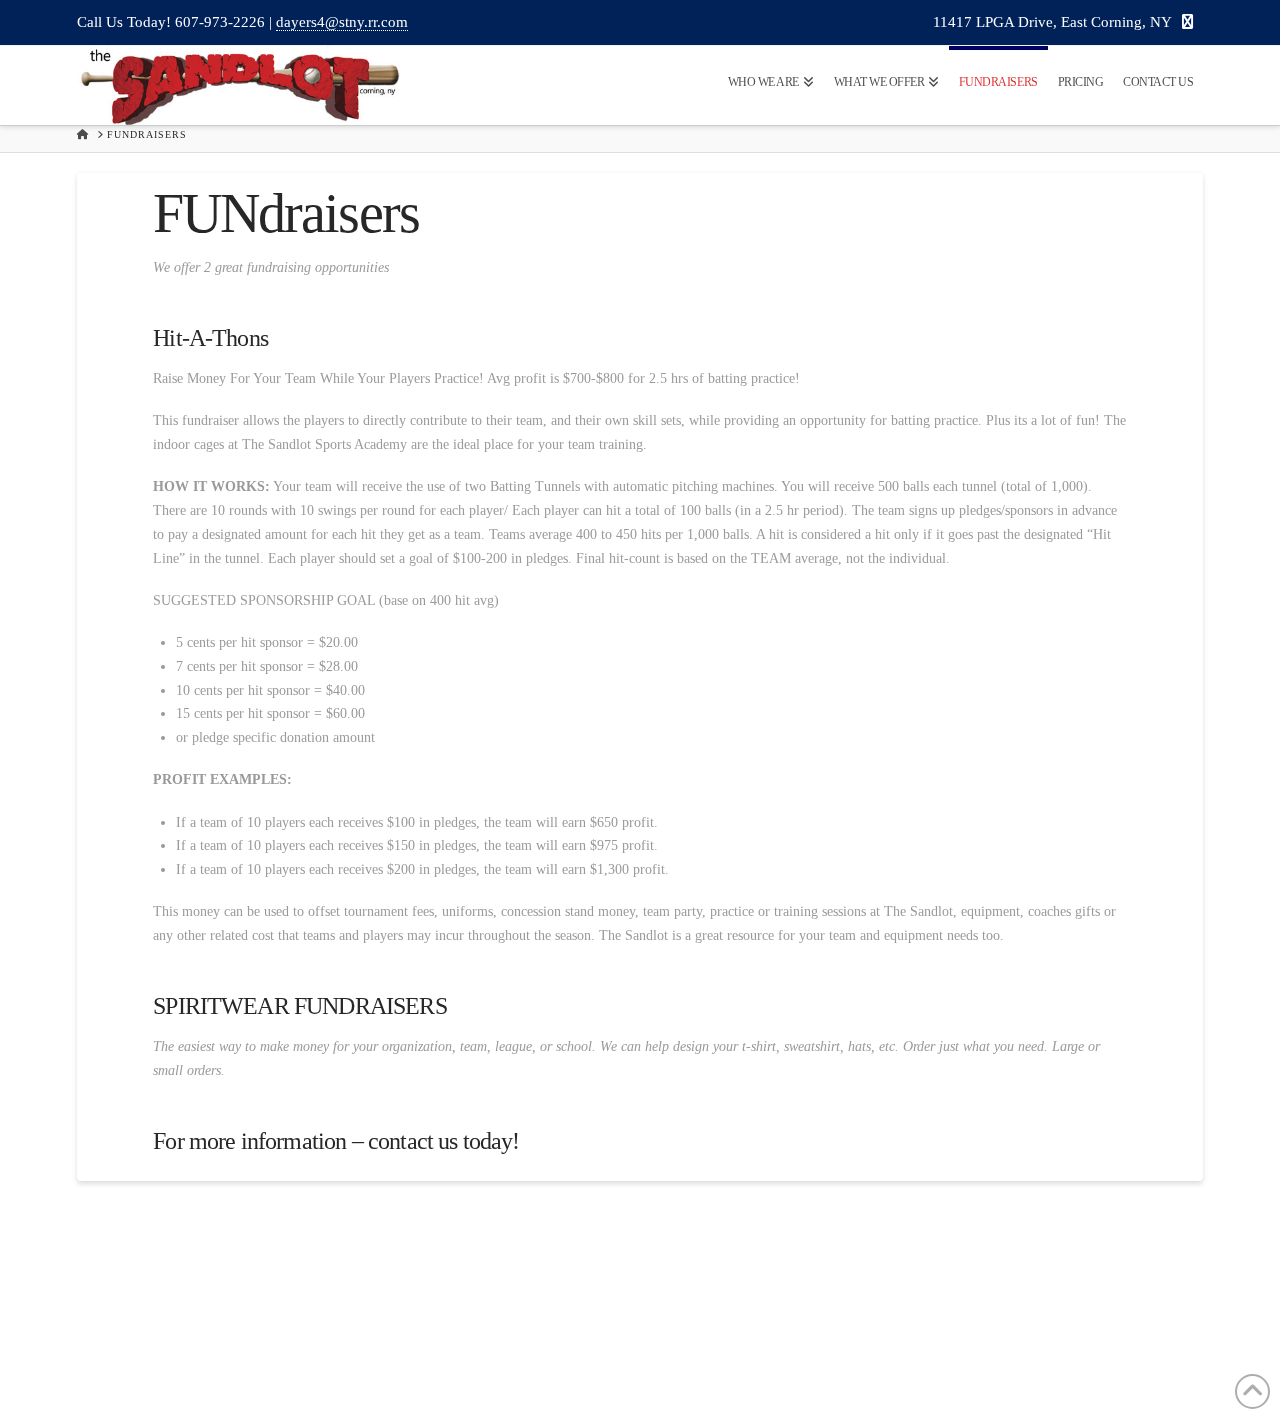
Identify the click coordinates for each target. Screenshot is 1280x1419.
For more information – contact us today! (336, 1141)
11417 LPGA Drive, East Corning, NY (1052, 22)
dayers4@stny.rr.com (342, 22)
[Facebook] (1187, 23)
